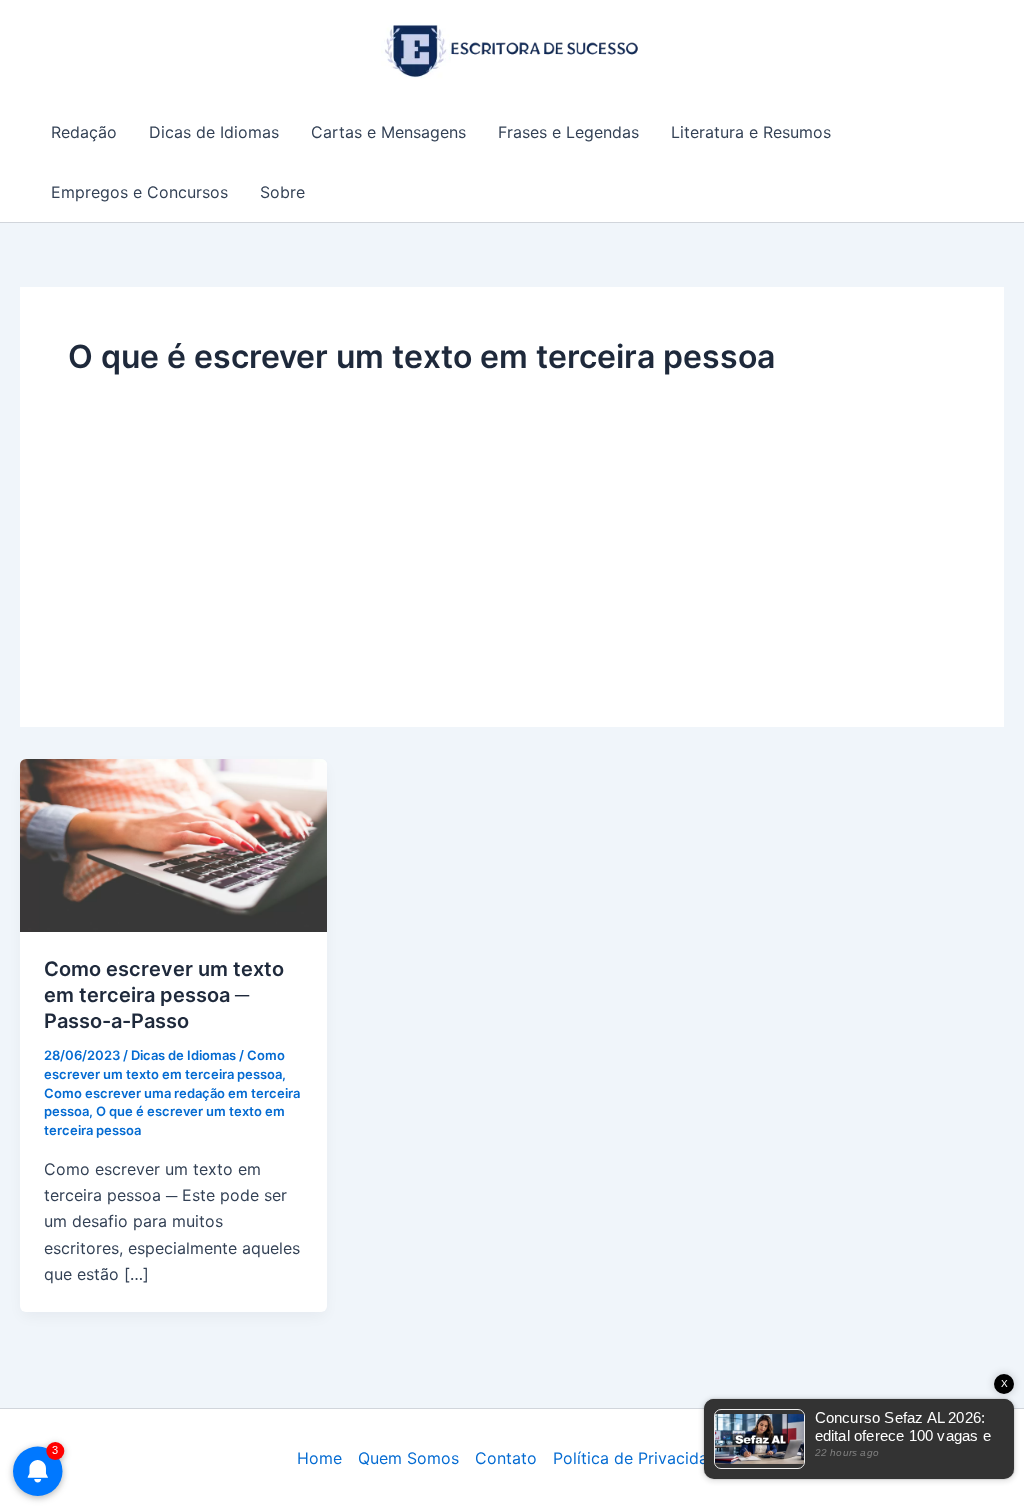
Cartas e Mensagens (388, 132)
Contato (506, 1458)
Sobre (282, 192)
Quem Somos (408, 1458)
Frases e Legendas (568, 132)
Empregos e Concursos (139, 192)
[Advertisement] (512, 529)
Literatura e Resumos (751, 132)
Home (319, 1458)
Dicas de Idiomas (214, 132)
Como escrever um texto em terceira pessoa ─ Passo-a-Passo (164, 995)
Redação (84, 132)
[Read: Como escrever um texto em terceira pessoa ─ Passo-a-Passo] (173, 844)
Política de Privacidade (640, 1458)
